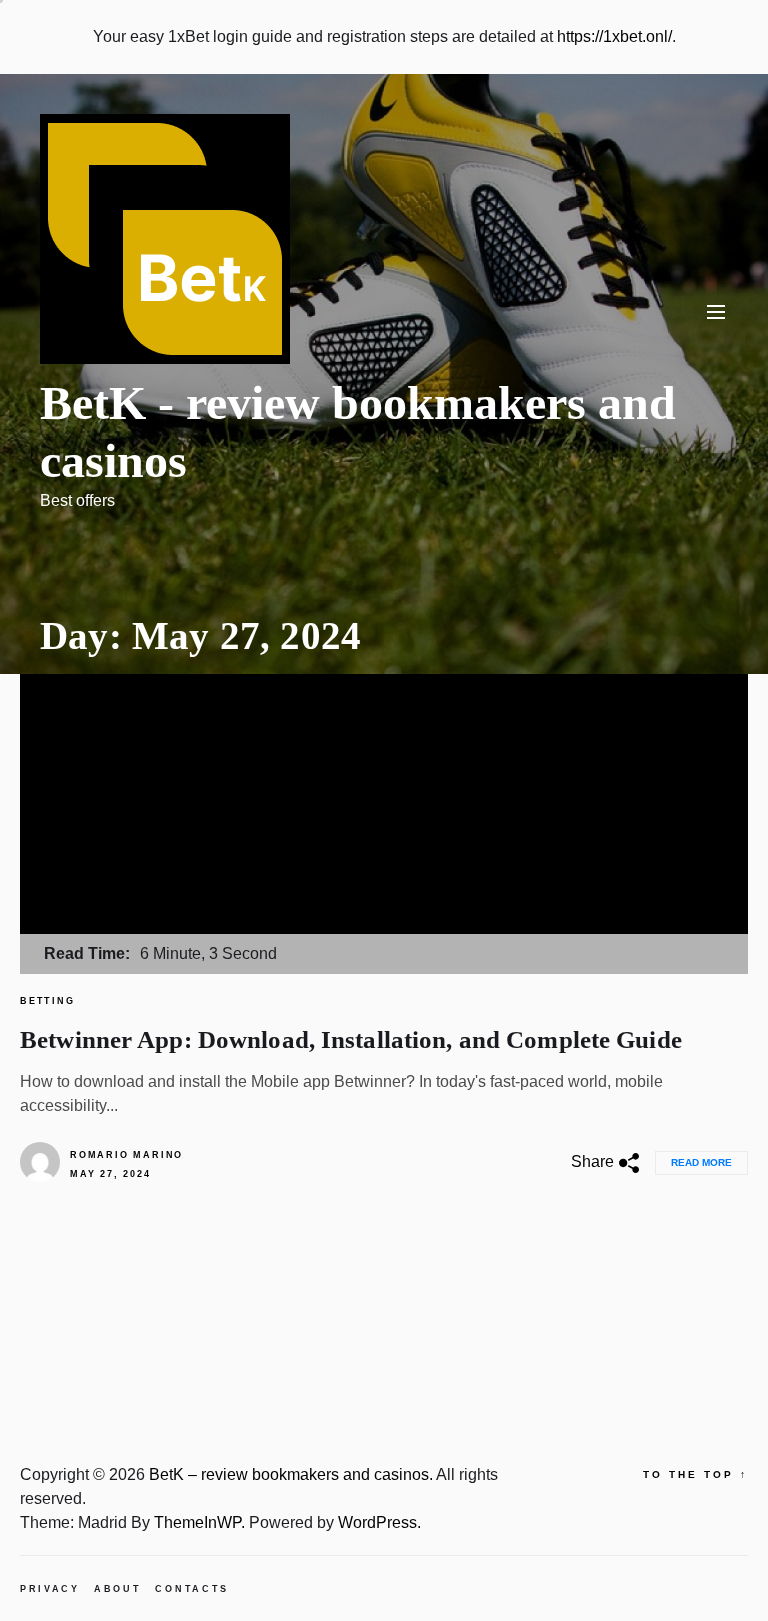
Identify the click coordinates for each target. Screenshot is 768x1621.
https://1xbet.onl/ (614, 36)
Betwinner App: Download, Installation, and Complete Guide (351, 1039)
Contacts (192, 1589)
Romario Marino (126, 1155)
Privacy (50, 1589)
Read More (701, 1162)
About (118, 1589)
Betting (47, 1001)
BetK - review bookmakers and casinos (358, 431)
